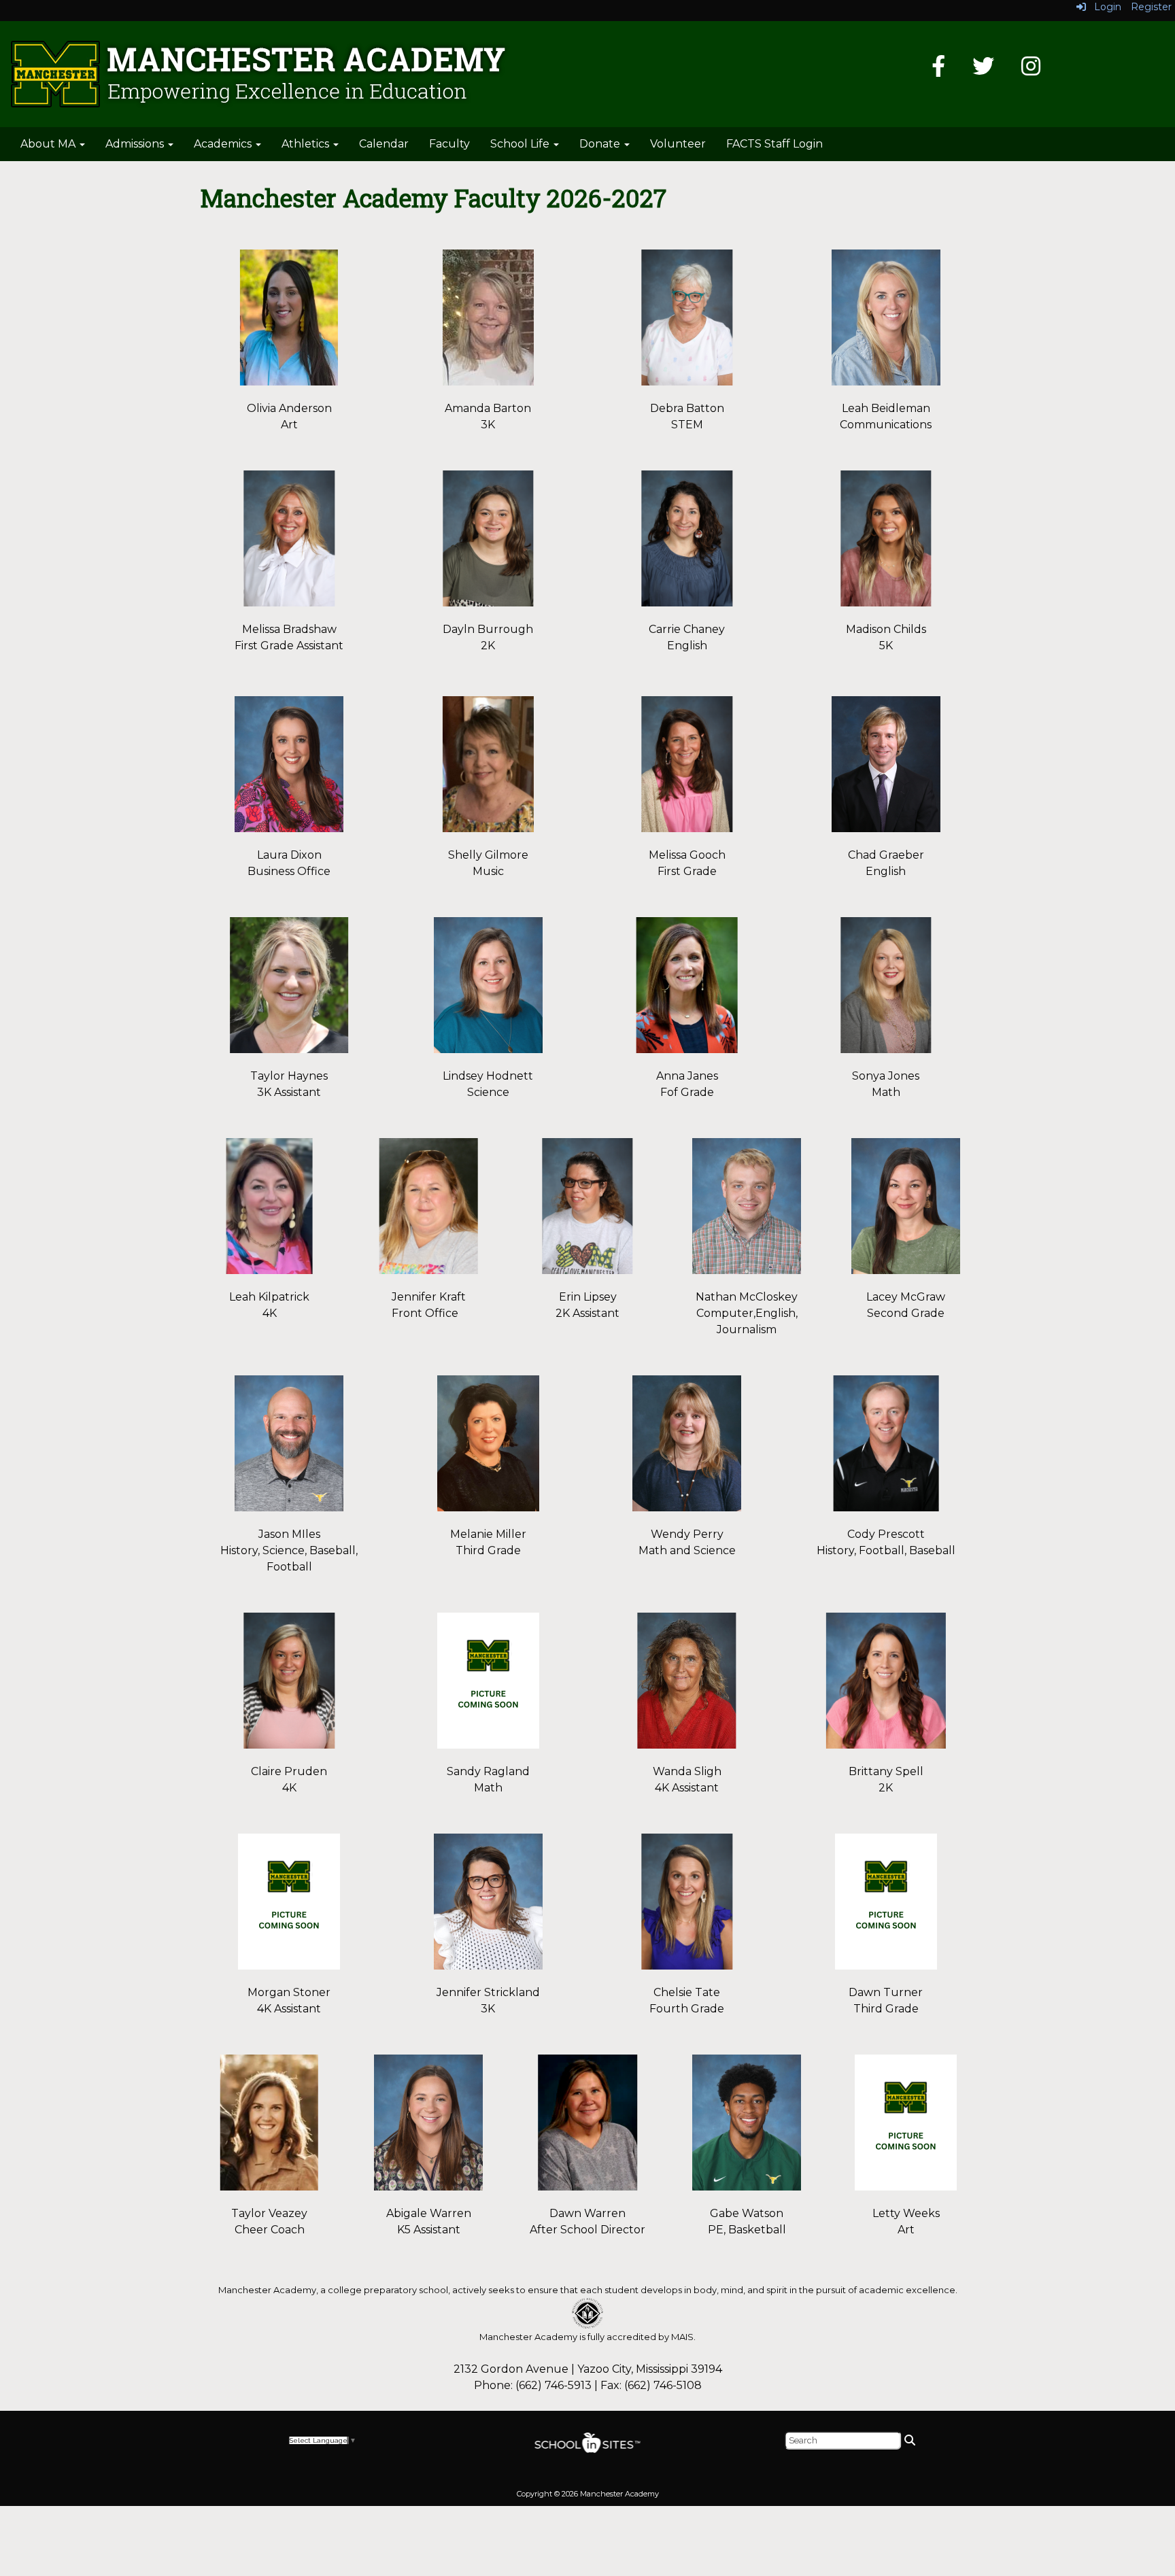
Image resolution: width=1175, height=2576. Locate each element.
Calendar (384, 144)
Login (1104, 7)
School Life (521, 144)
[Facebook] (938, 70)
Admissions (136, 144)
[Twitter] (983, 70)
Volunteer (678, 144)
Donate (601, 144)
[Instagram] (1031, 70)
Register (1151, 7)
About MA (49, 144)
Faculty (449, 144)
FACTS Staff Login (774, 144)
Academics (224, 144)
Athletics (307, 144)
